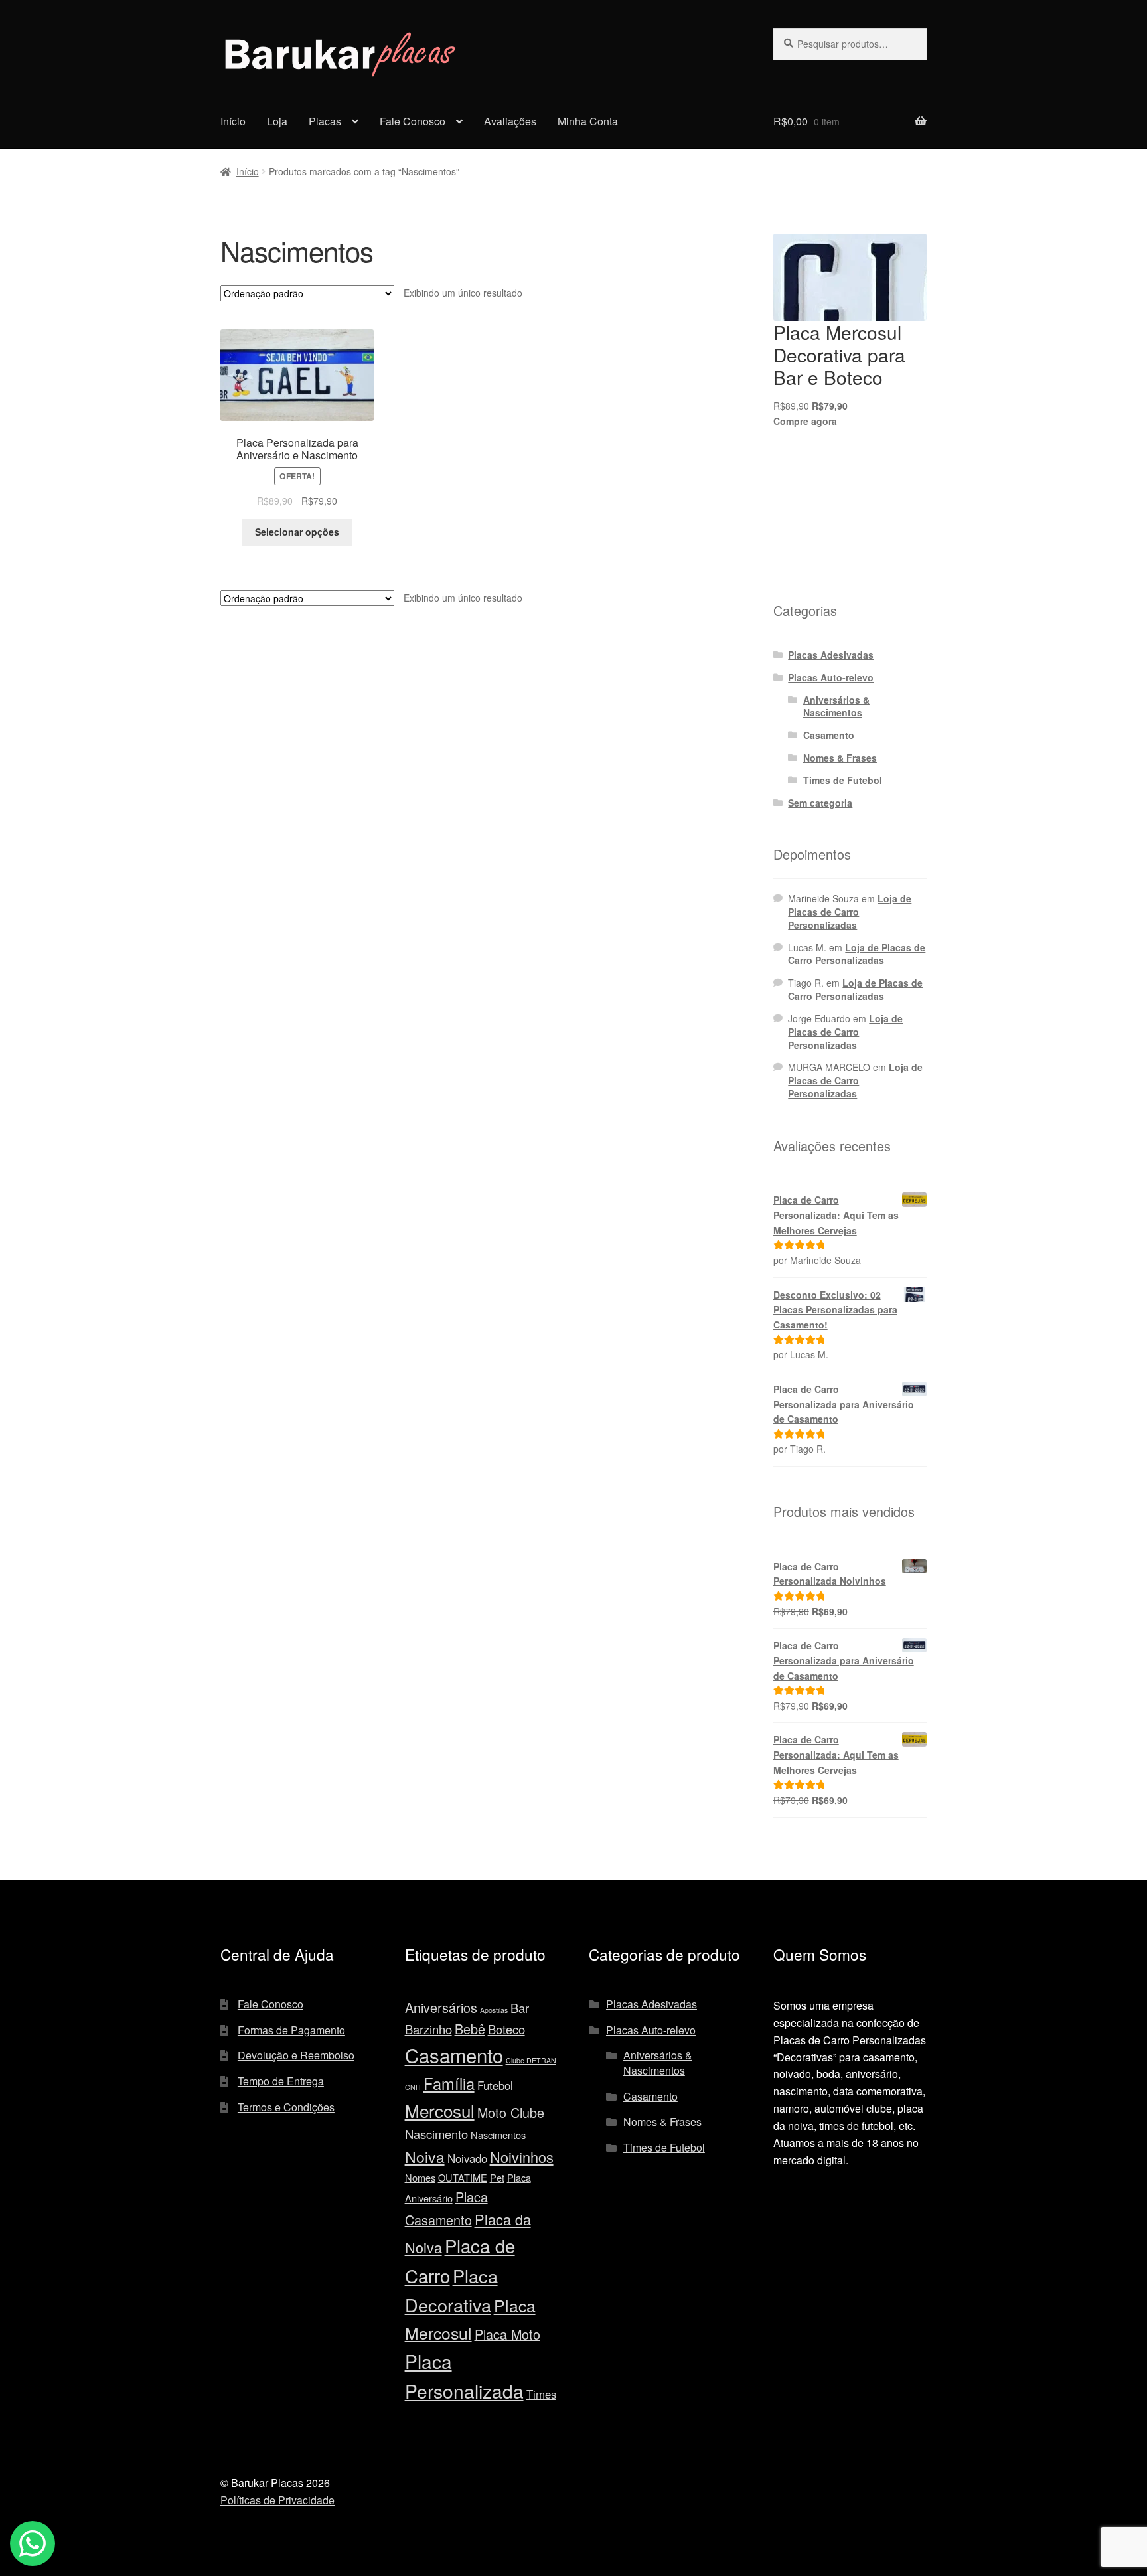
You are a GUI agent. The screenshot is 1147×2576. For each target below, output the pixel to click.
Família (449, 2083)
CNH (413, 2087)
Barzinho (428, 2029)
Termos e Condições (286, 2107)
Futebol (495, 2085)
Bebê (470, 2029)
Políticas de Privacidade (277, 2500)
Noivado (467, 2158)
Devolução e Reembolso (296, 2055)
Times (541, 2394)
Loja (277, 121)
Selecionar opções (297, 532)
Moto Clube (511, 2112)
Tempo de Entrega (281, 2081)
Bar (520, 2008)
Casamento (829, 735)
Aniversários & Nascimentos (836, 706)
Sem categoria (820, 803)
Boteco (506, 2029)
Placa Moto (507, 2334)
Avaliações (510, 121)
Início (233, 121)
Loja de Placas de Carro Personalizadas (850, 912)
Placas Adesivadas (831, 655)
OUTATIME (463, 2177)
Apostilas (494, 2010)
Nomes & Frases (840, 758)
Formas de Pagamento (291, 2030)
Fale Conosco (413, 121)
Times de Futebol (843, 780)
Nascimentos (498, 2135)
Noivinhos (522, 2157)
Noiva (425, 2157)
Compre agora (805, 421)
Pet (497, 2177)
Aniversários (441, 2007)
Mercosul (440, 2110)
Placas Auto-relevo (831, 677)
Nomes (420, 2177)
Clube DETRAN (531, 2060)
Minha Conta (588, 121)
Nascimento (436, 2134)
